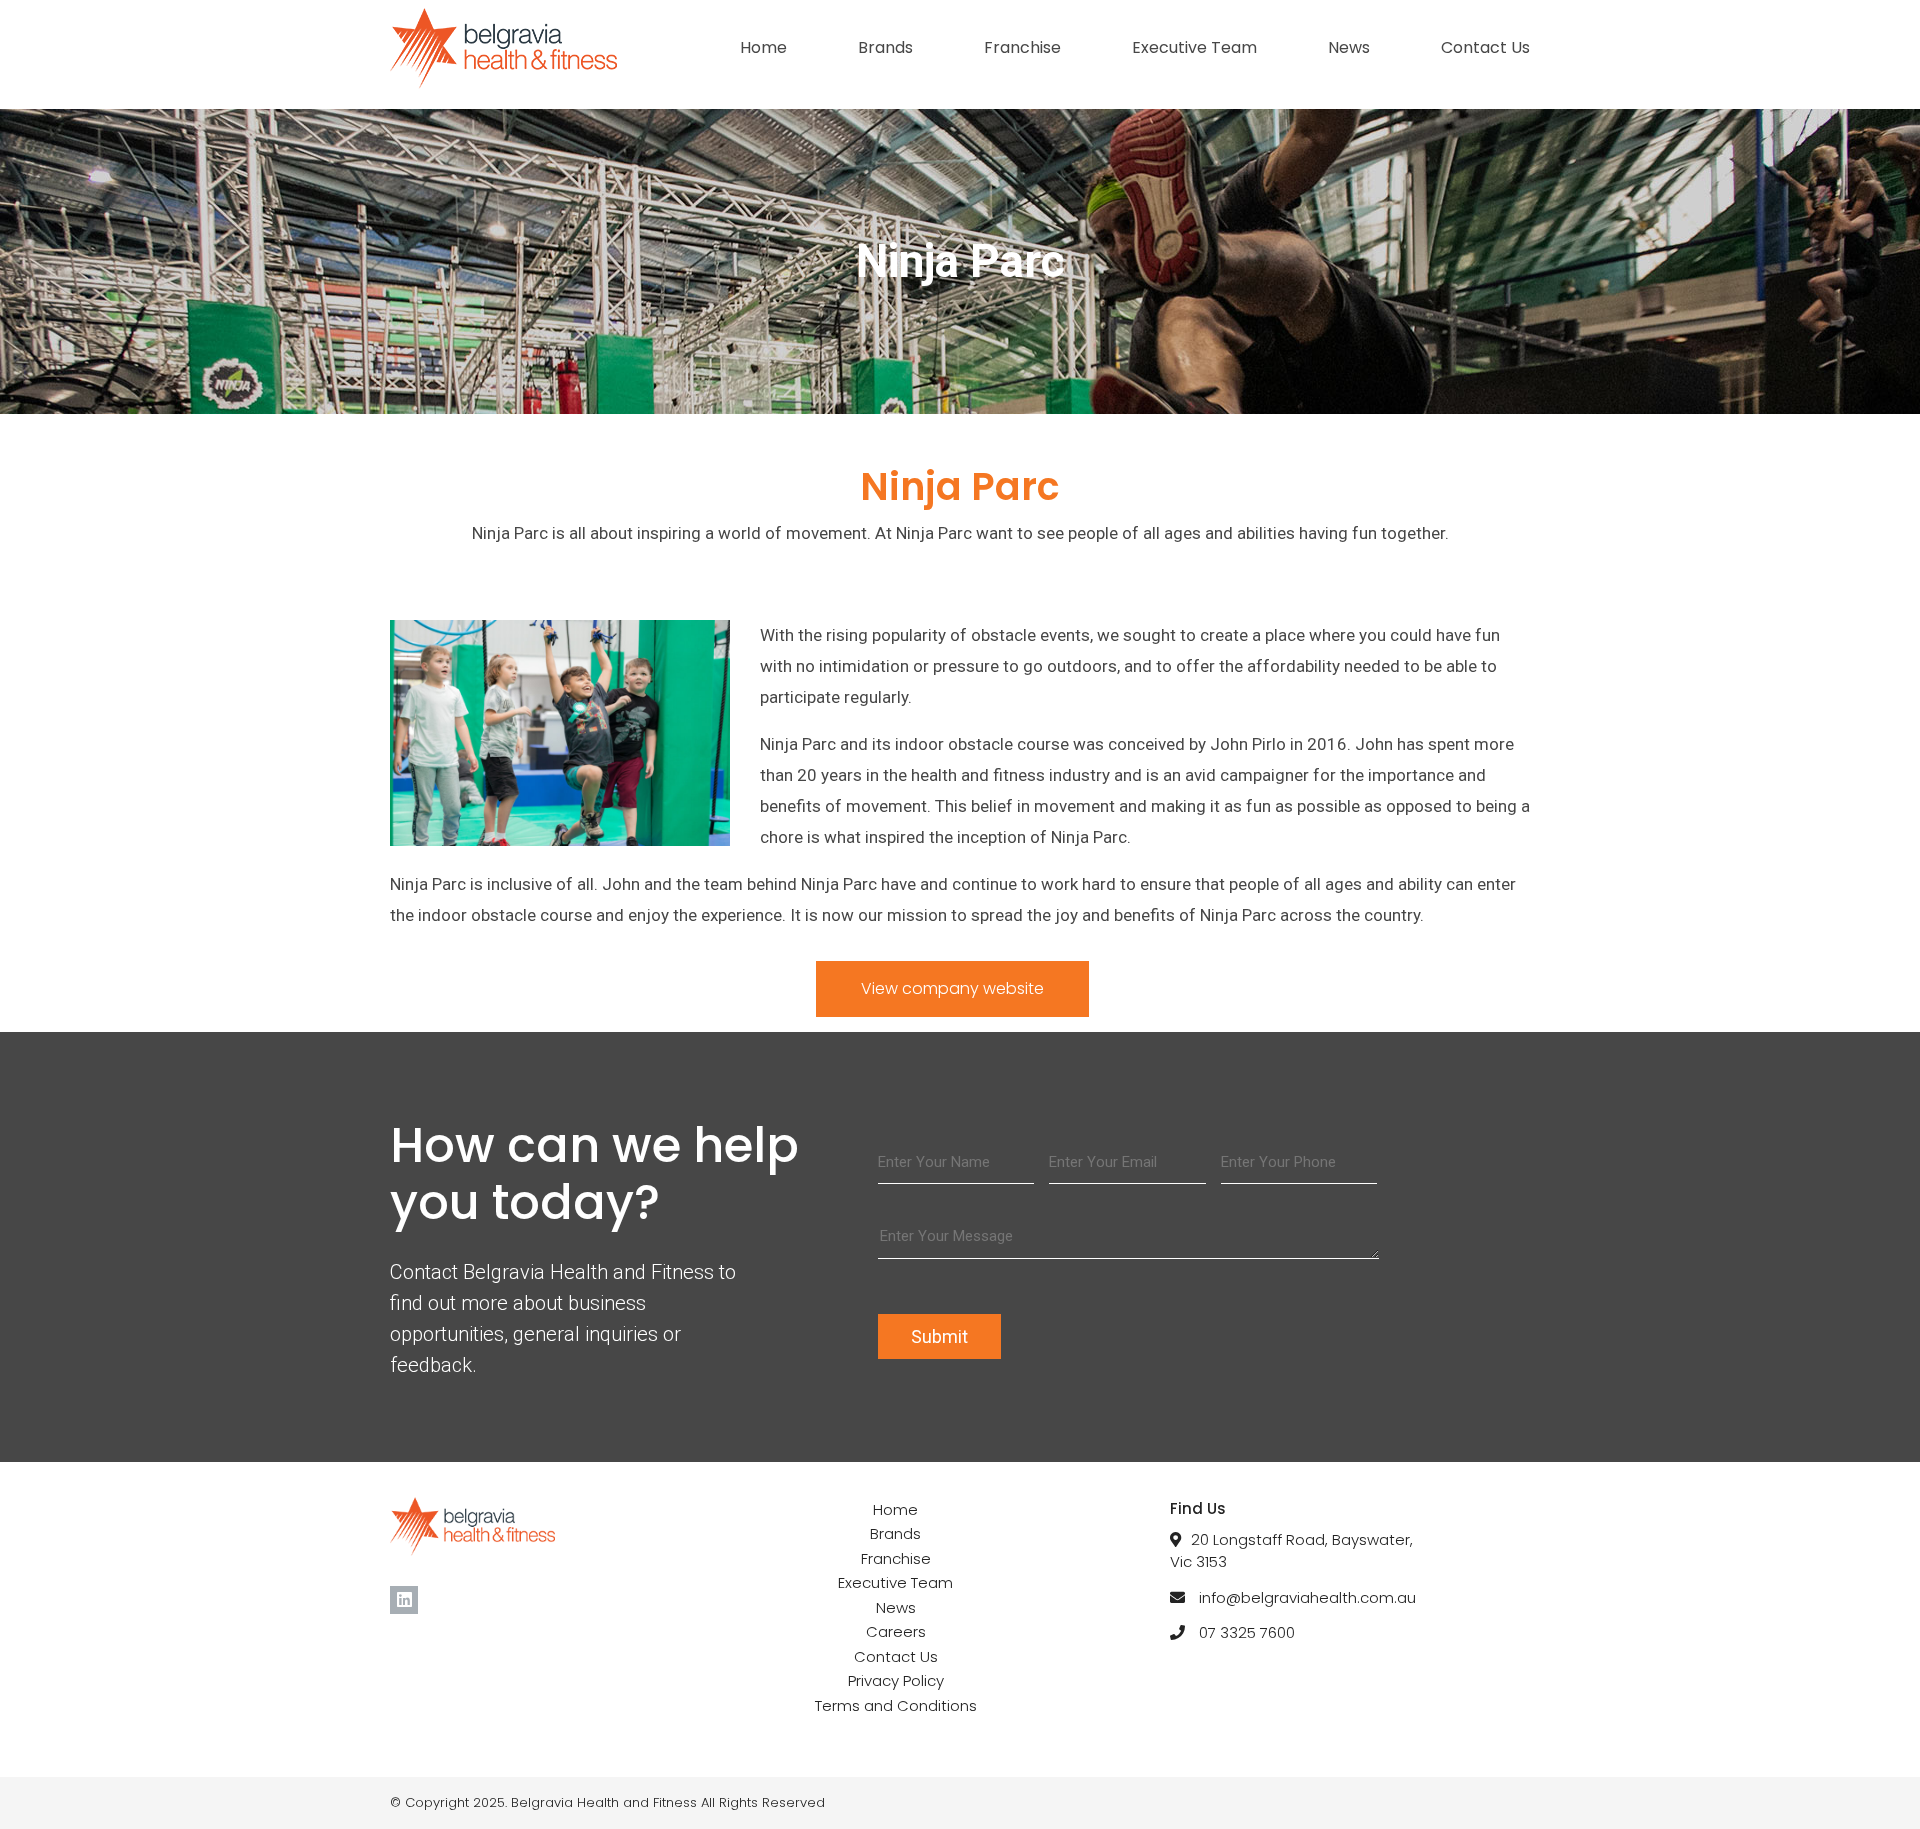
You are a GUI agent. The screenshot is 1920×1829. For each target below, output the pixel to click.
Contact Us (1485, 47)
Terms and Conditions (896, 1705)
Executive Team (1194, 47)
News (1349, 47)
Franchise (1022, 47)
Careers (896, 1631)
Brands (885, 47)
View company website (952, 988)
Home (763, 47)
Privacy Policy (896, 1680)
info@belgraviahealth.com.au (1307, 1597)
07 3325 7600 (1247, 1632)
